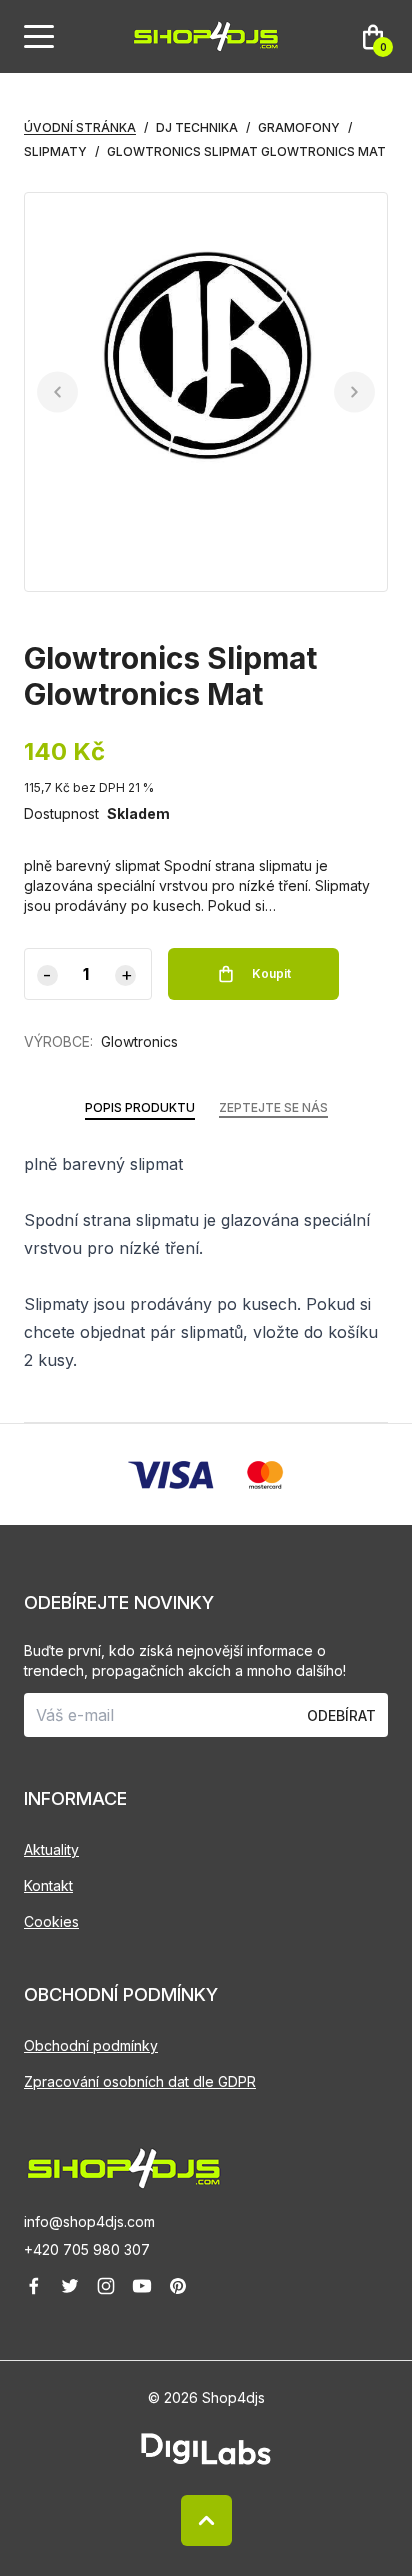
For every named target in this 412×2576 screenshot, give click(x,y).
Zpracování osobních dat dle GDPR (140, 2081)
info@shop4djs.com (89, 2221)
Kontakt (48, 1885)
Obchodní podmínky (91, 2045)
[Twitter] (70, 2286)
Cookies (51, 1921)
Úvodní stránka (80, 127)
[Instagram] (106, 2286)
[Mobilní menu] (39, 37)
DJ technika (197, 127)
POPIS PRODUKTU (140, 1107)
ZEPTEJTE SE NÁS (273, 1107)
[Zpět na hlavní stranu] (206, 2168)
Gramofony (299, 127)
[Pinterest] (178, 2286)
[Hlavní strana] (206, 36)
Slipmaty (55, 151)
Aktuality (51, 1849)
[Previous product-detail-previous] (57, 392)
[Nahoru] (206, 2520)
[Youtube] (142, 2286)
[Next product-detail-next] (354, 392)
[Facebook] (34, 2286)
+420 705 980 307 (87, 2249)
